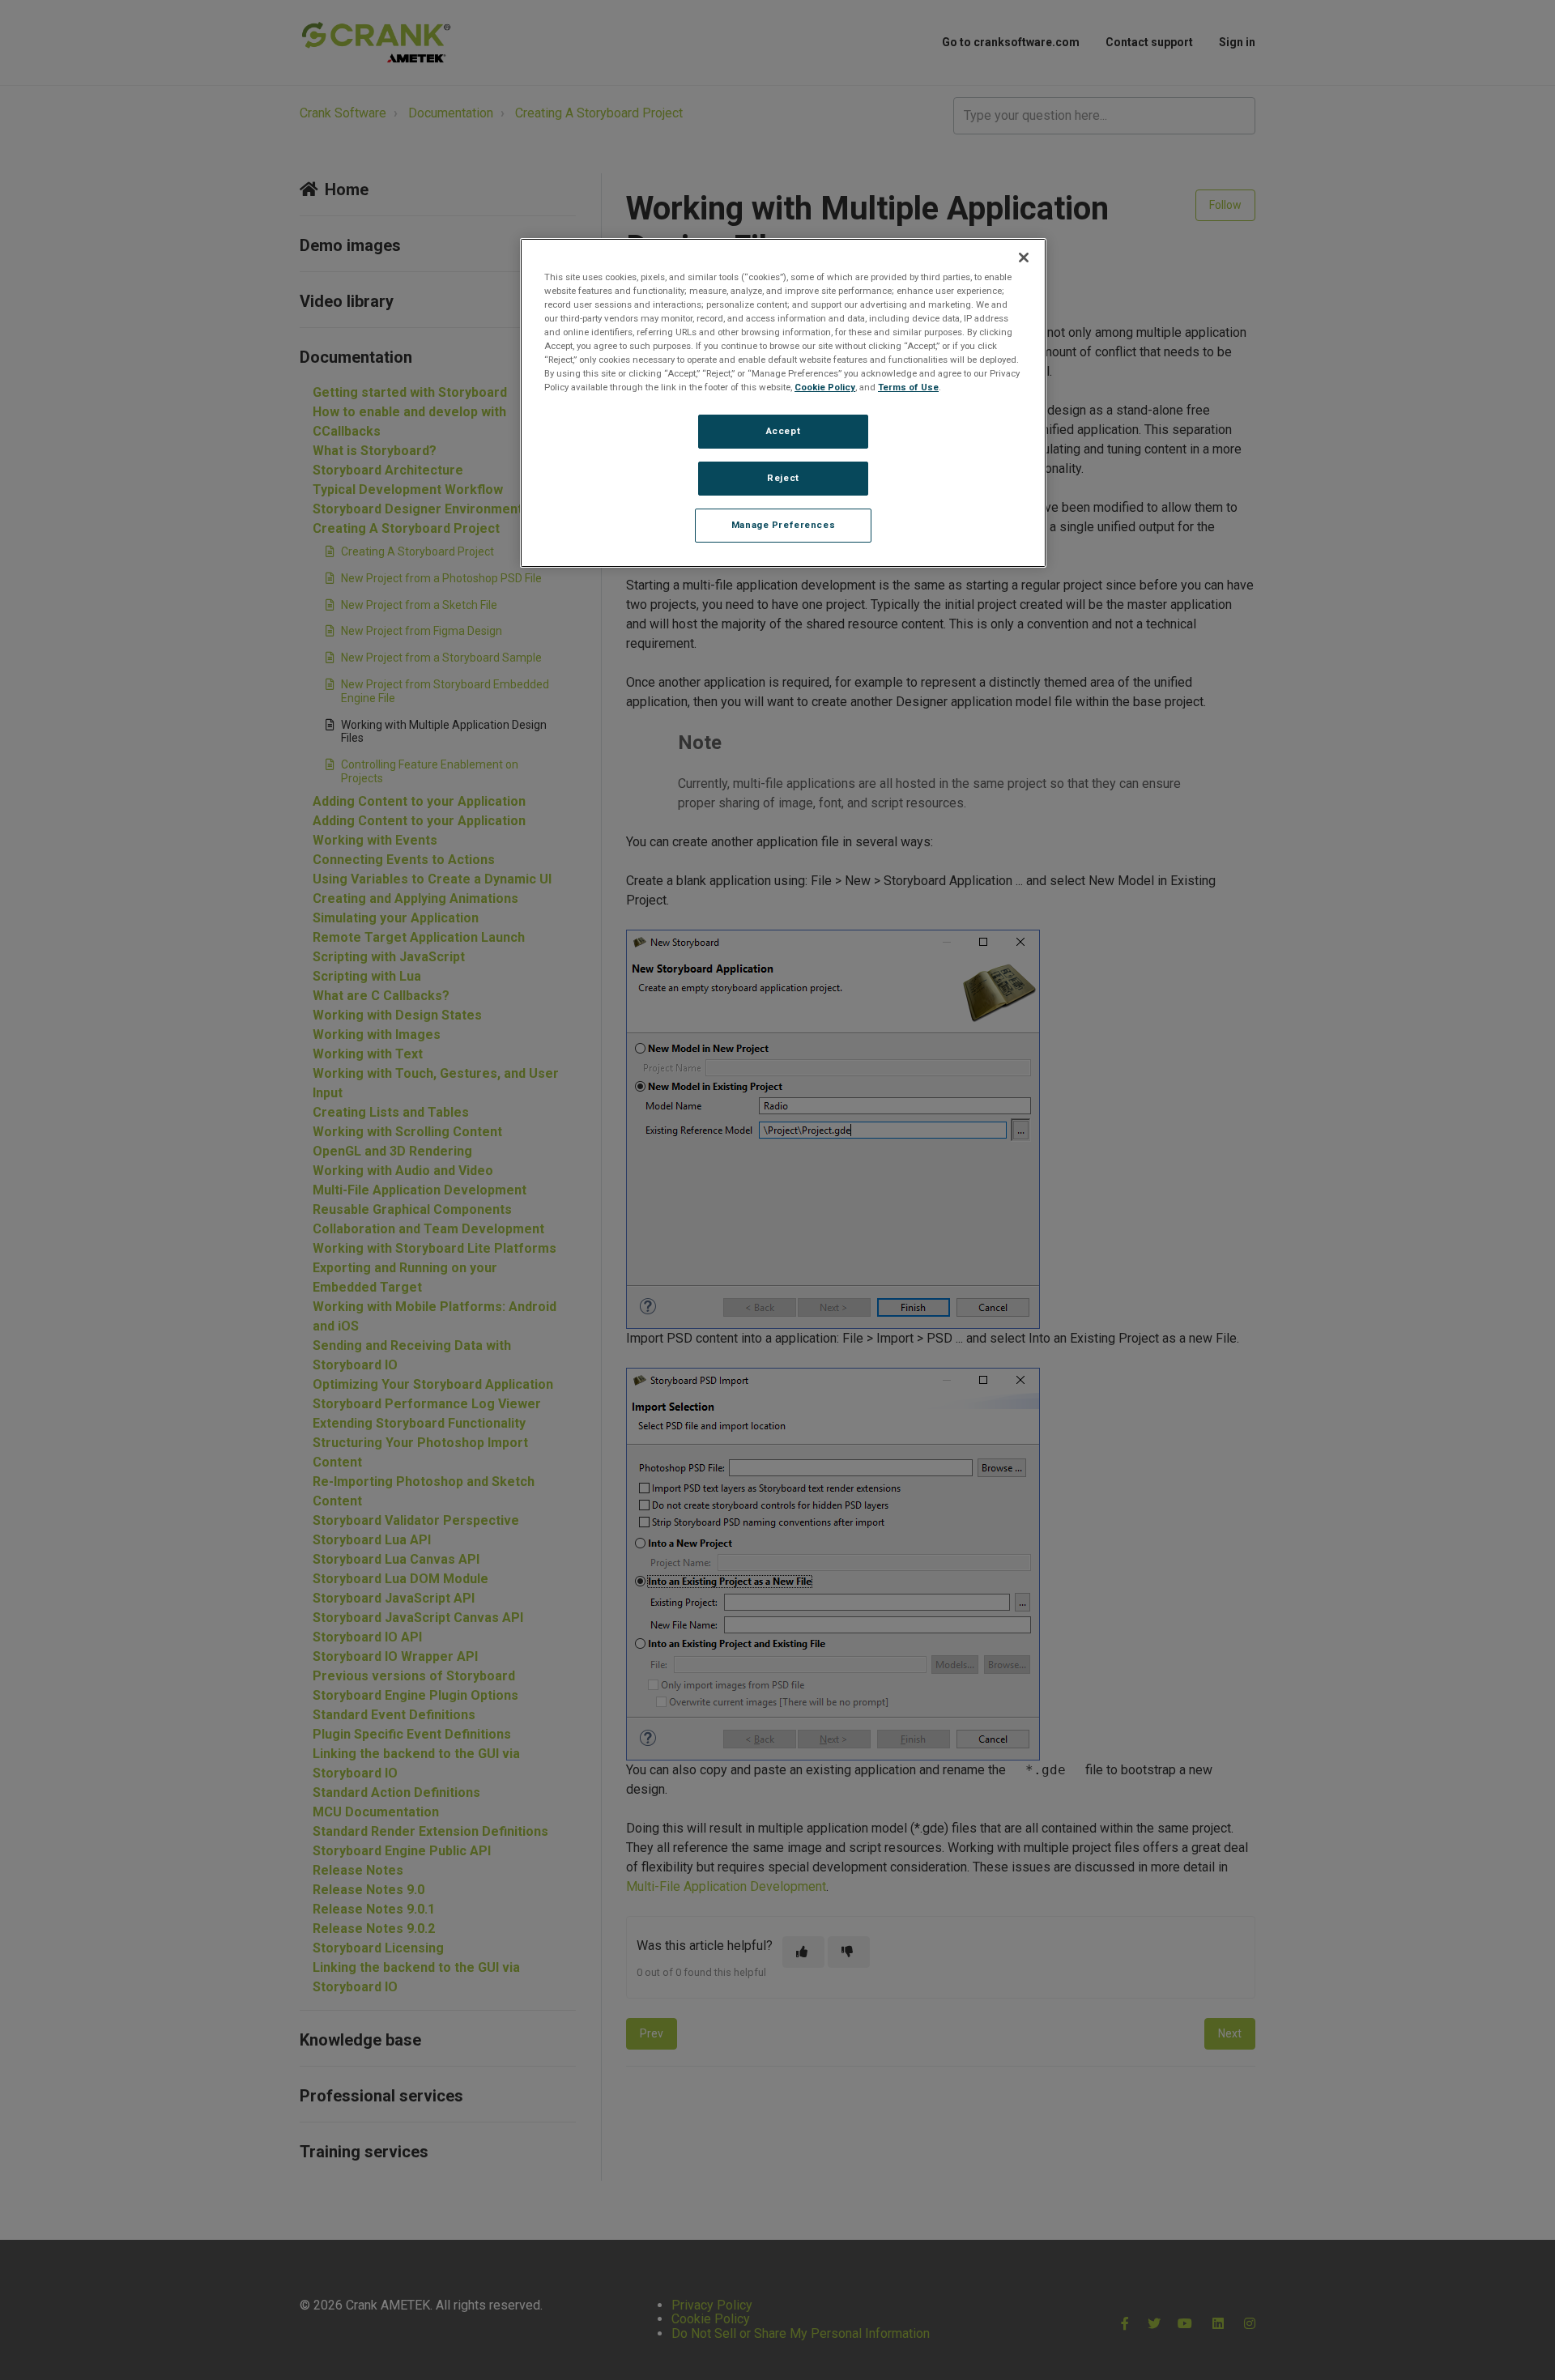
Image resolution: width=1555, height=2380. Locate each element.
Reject (783, 478)
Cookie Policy (825, 387)
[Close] (1024, 258)
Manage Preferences (783, 525)
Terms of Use (908, 387)
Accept (783, 431)
